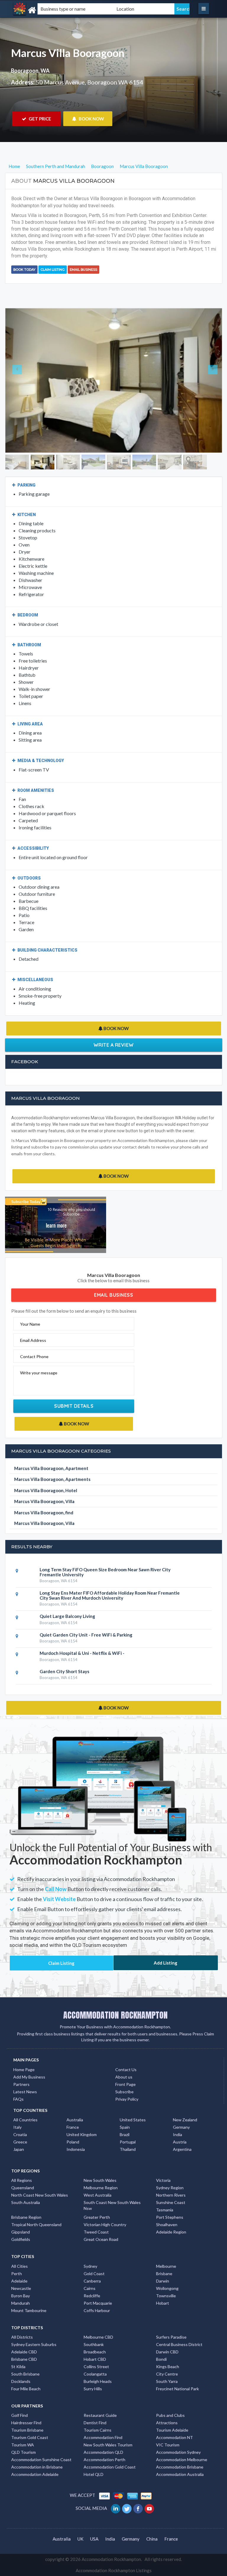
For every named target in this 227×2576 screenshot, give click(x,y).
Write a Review (114, 1045)
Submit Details (74, 1406)
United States (133, 2120)
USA (94, 2539)
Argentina (182, 2149)
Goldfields (21, 2239)
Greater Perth (97, 2217)
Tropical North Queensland (36, 2225)
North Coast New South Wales (40, 2195)
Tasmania (165, 2210)
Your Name (30, 1324)
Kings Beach (168, 2367)
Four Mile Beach (26, 2389)
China (152, 2539)
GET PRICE (39, 119)
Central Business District (179, 2344)
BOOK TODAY (24, 270)
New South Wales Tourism (108, 2445)
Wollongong (167, 2288)
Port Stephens (170, 2217)
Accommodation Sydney (178, 2452)
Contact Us (126, 2070)
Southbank (94, 2344)
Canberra (92, 2281)
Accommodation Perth (104, 2460)
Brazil (125, 2134)
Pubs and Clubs (170, 2415)
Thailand (128, 2149)
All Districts (22, 2337)
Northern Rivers (171, 2195)
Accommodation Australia (180, 2474)
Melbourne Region (101, 2188)
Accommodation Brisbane (180, 2467)
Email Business (83, 270)
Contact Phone (34, 1356)
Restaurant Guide (100, 2415)
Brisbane (164, 2274)
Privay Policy (127, 2099)
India (177, 2134)
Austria (180, 2142)
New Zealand (185, 2120)
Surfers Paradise (171, 2337)
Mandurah (21, 2303)
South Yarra (167, 2381)
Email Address (33, 1340)
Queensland (23, 2188)
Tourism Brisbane (27, 2430)
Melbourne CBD (98, 2337)
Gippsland (21, 2232)
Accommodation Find (103, 2437)
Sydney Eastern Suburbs (34, 2344)
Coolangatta (95, 2374)
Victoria (163, 2180)
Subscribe (124, 2092)
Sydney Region (170, 2188)
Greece (20, 2142)
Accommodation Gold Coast (110, 2467)
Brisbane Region (26, 2217)
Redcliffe (92, 2296)
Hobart (163, 2303)
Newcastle (21, 2288)
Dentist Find (95, 2423)
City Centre (167, 2374)
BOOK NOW (91, 119)
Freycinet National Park (177, 2389)
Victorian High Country (105, 2225)
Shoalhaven (167, 2225)
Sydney (90, 2266)
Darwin (163, 2281)
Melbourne (166, 2266)
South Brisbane (25, 2374)
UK (80, 2539)
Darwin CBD (167, 2352)
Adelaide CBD (24, 2352)
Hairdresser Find (26, 2423)
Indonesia (76, 2149)
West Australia (98, 2195)
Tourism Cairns (98, 2430)
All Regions (22, 2180)
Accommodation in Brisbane (37, 2467)
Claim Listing (53, 270)
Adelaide (19, 2281)
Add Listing (166, 1963)
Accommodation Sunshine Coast (41, 2460)
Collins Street (96, 2367)
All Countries (25, 2120)
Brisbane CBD (24, 2359)
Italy (17, 2127)
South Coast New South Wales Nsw (112, 2205)
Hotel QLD (94, 2474)
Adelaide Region (171, 2232)
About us (124, 2077)
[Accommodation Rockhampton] (44, 10)
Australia (75, 2120)
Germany (181, 2127)
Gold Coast (94, 2274)
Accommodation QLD (103, 2452)
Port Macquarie (98, 2303)
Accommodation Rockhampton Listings (114, 2570)
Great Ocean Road (101, 2239)
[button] (22, 380)
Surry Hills (93, 2389)
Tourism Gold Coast (30, 2437)
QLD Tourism (23, 2452)
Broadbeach (95, 2352)
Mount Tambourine (29, 2310)
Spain (125, 2127)
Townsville (166, 2296)
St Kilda (18, 2367)
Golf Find (20, 2415)
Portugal (128, 2142)
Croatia (20, 2134)
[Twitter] (127, 2508)
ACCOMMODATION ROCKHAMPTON (115, 2015)
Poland (73, 2142)
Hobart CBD (95, 2359)
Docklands (21, 2381)
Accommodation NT (175, 2437)
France (73, 2127)
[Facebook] (138, 2508)
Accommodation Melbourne (182, 2460)
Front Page (125, 2084)
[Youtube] (150, 2508)
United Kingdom (82, 2134)
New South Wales (100, 2180)
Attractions (167, 2423)
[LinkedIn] (116, 2508)
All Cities (20, 2266)
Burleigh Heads (98, 2381)
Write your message (39, 1373)
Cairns (90, 2288)
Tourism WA (23, 2445)
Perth (17, 2274)
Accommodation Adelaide (35, 2474)
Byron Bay (21, 2296)
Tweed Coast (96, 2232)
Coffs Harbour (97, 2310)
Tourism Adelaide (172, 2430)
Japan (19, 2149)
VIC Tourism (168, 2445)
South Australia (26, 2202)
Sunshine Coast (171, 2202)
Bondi (161, 2359)
